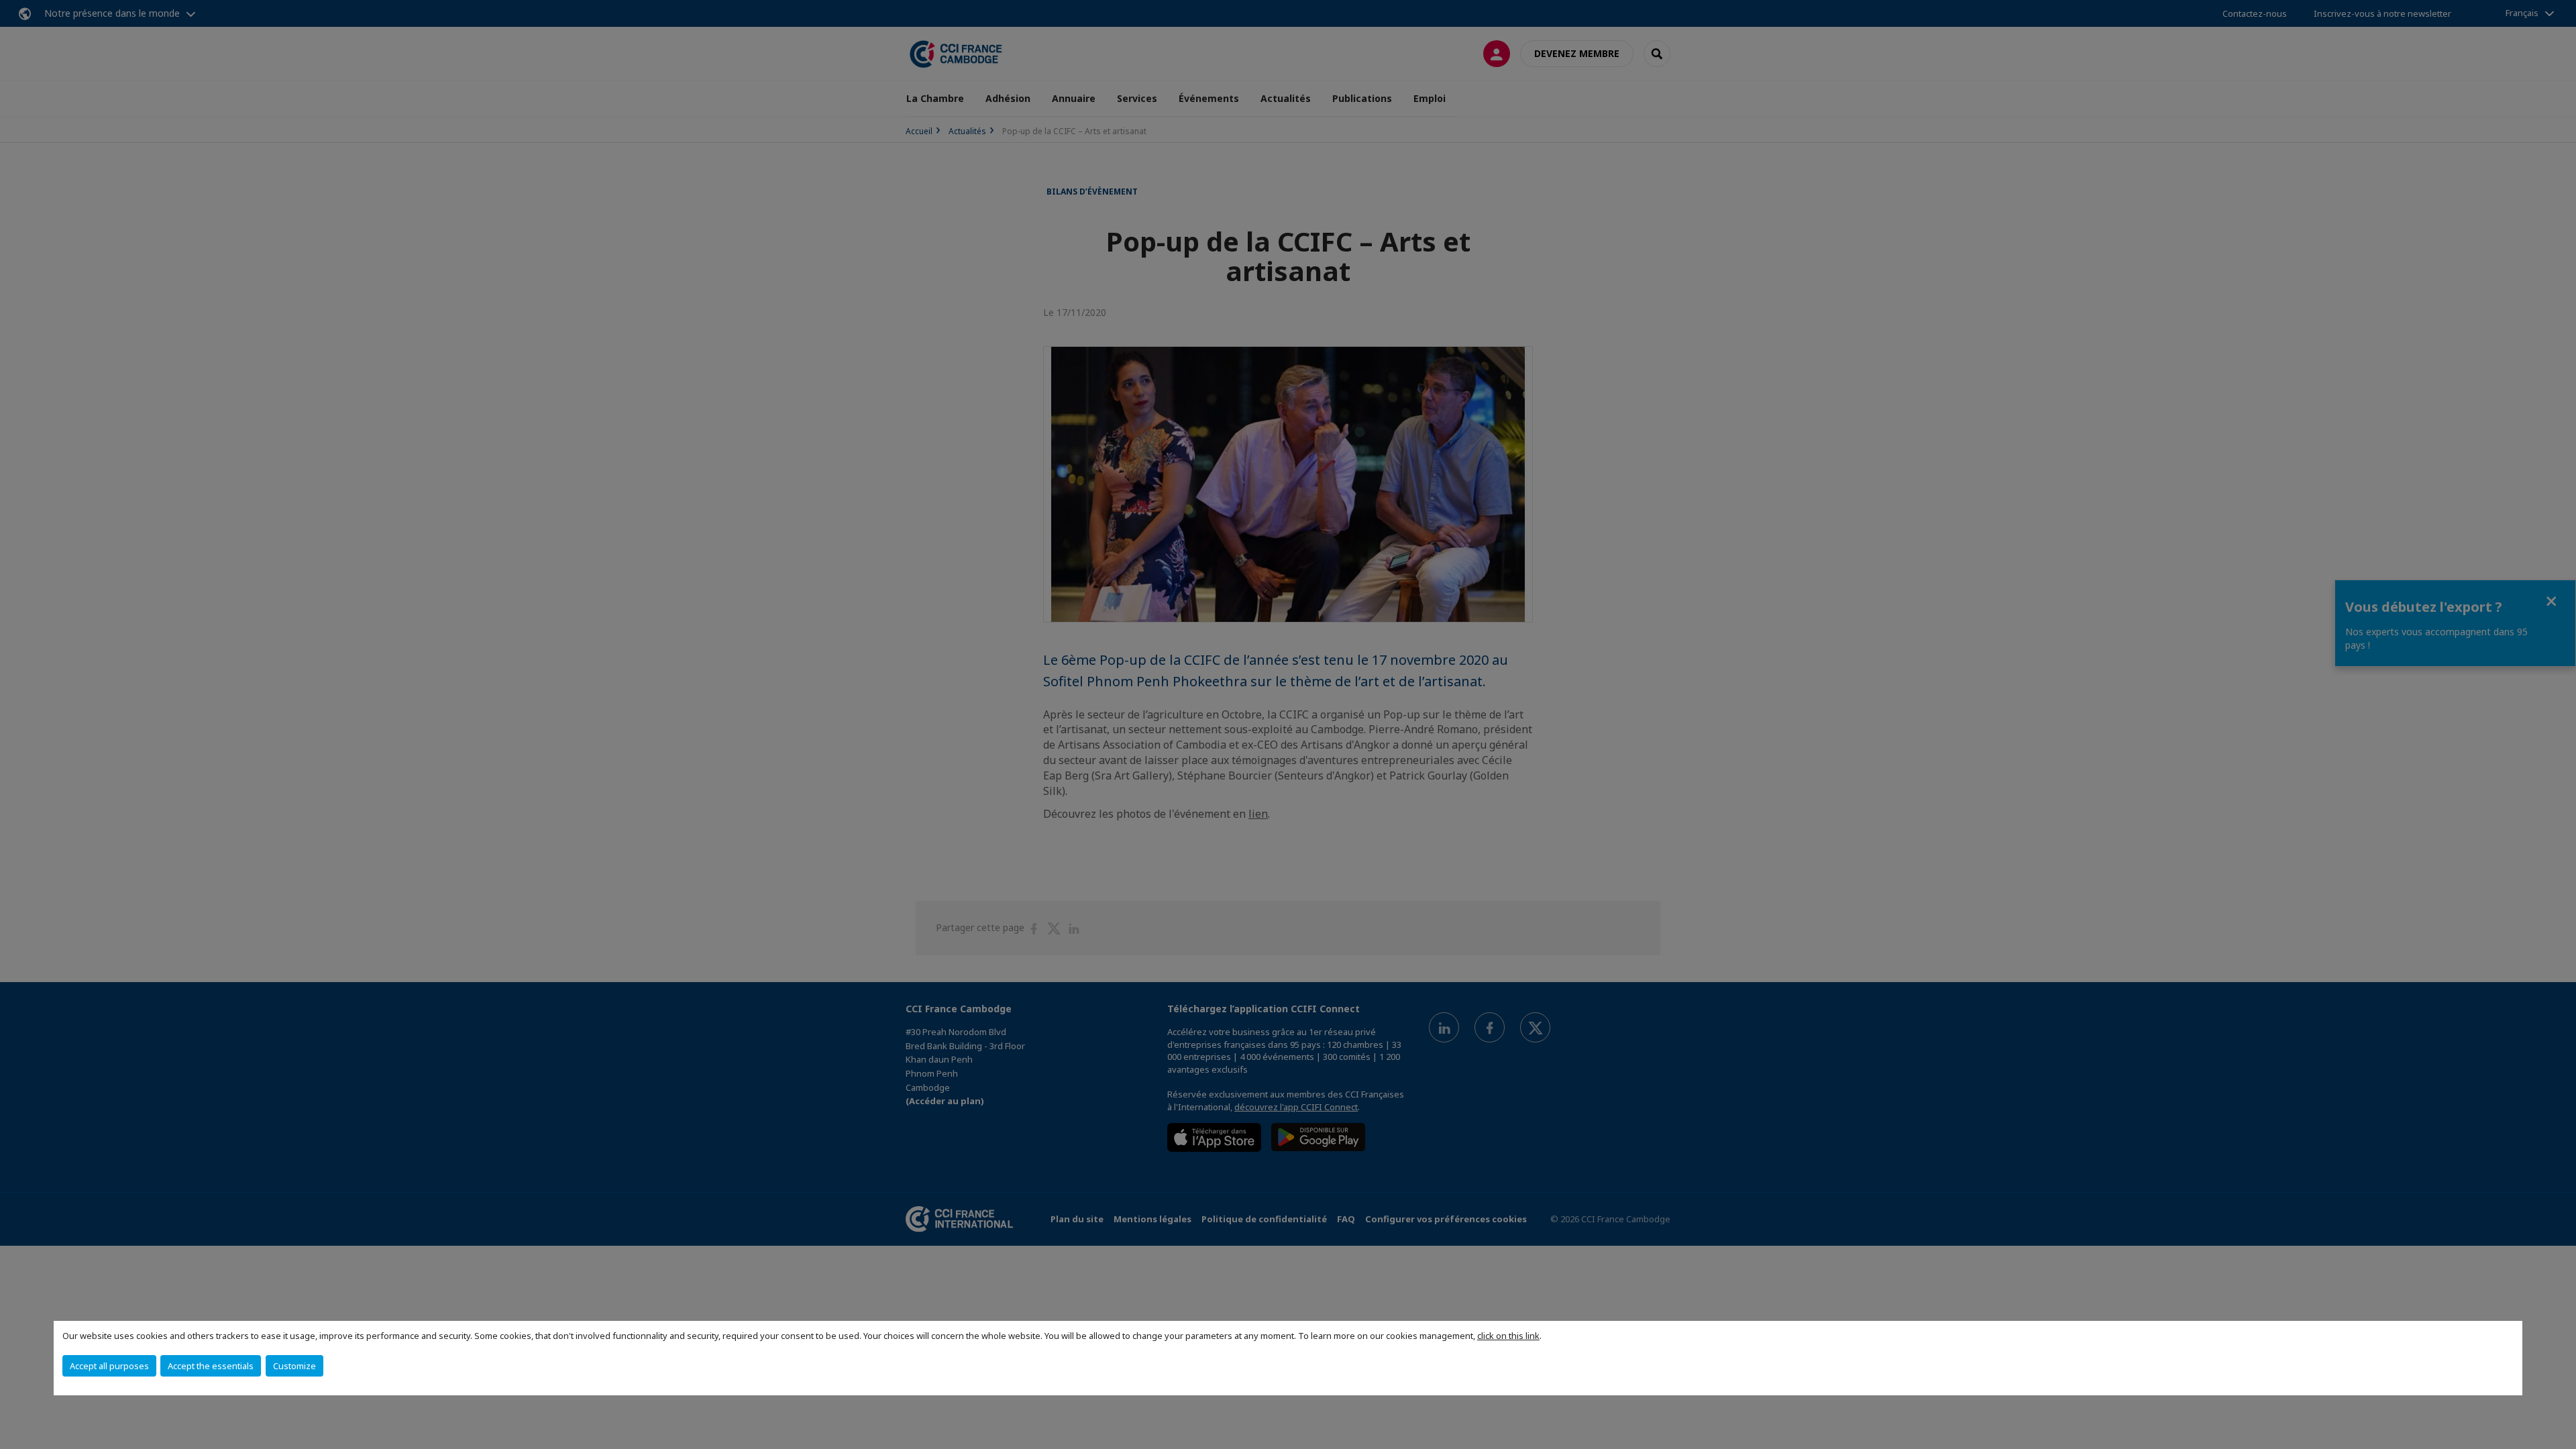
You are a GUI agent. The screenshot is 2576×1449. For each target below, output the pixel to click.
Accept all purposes (109, 1366)
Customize (294, 1366)
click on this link (1508, 1336)
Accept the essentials (211, 1366)
